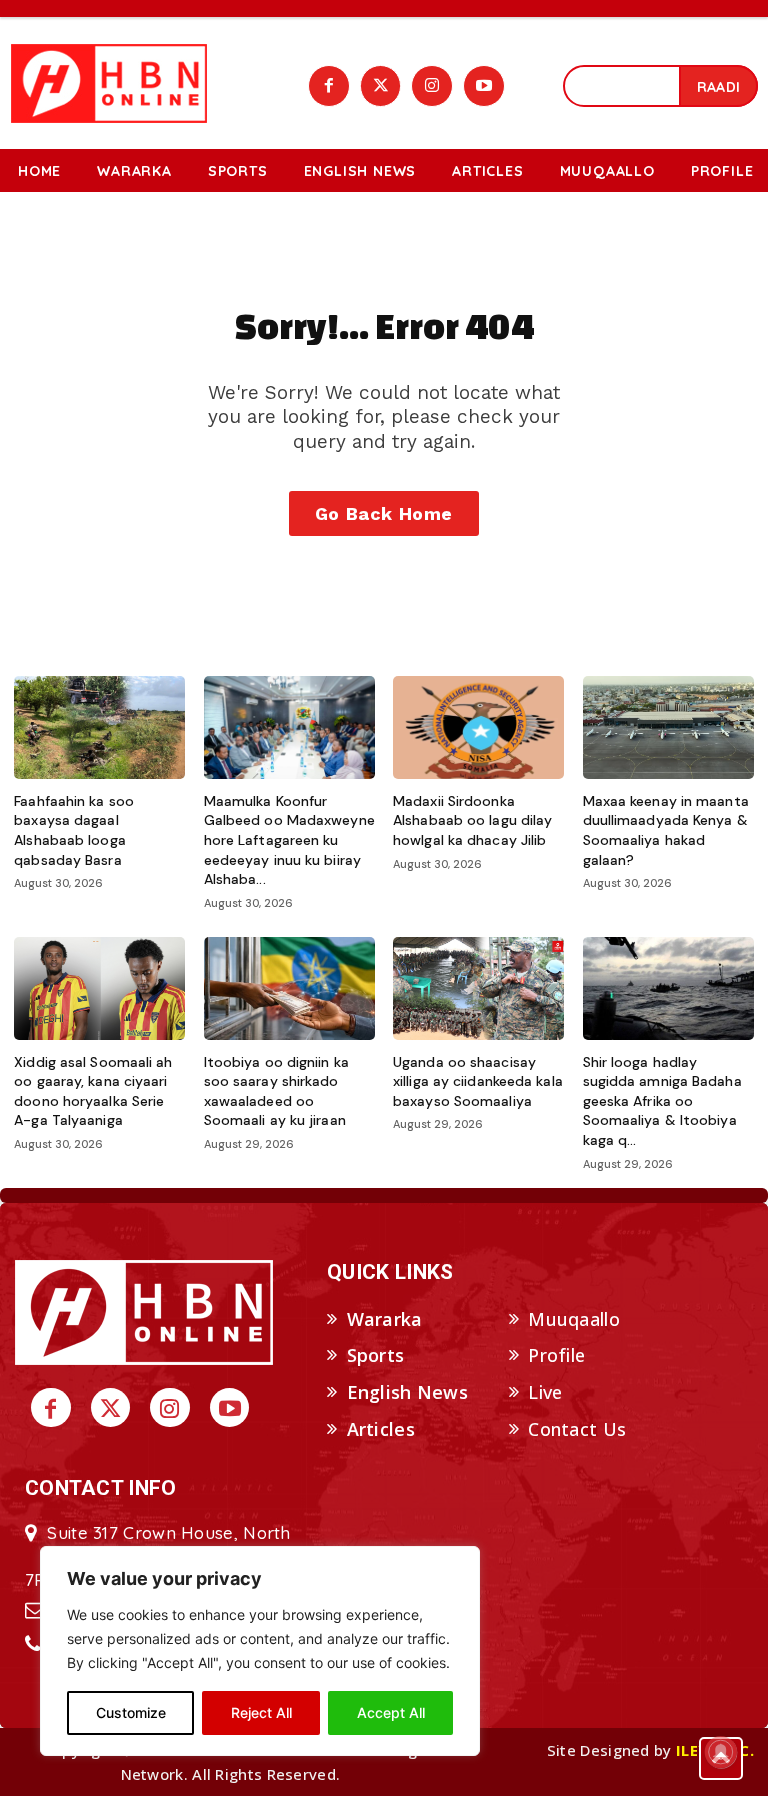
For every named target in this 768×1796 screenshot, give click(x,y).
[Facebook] (329, 86)
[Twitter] (381, 86)
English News (408, 1392)
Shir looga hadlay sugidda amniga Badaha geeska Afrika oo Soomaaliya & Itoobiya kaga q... (662, 1101)
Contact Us (577, 1429)
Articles (381, 1429)
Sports (376, 1355)
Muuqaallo (574, 1319)
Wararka (385, 1319)
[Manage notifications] (721, 1752)
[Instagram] (432, 86)
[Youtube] (484, 86)
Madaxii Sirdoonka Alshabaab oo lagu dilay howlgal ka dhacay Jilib (472, 820)
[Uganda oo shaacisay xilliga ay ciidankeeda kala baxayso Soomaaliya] (478, 988)
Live (545, 1392)
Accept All (391, 1712)
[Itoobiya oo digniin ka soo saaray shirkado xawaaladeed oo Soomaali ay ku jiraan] (289, 988)
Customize (131, 1712)
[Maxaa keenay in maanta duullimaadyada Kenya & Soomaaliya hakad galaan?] (668, 727)
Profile (556, 1355)
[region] (260, 1651)
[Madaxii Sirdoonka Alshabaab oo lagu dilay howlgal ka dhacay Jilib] (478, 727)
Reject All (261, 1712)
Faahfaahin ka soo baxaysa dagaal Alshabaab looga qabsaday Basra (74, 830)
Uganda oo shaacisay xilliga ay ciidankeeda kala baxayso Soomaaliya (478, 1081)
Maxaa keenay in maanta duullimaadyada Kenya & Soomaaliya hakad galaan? (666, 830)
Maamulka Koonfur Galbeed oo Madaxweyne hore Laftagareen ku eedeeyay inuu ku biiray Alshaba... (289, 840)
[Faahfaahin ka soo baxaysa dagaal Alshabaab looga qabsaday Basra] (99, 727)
